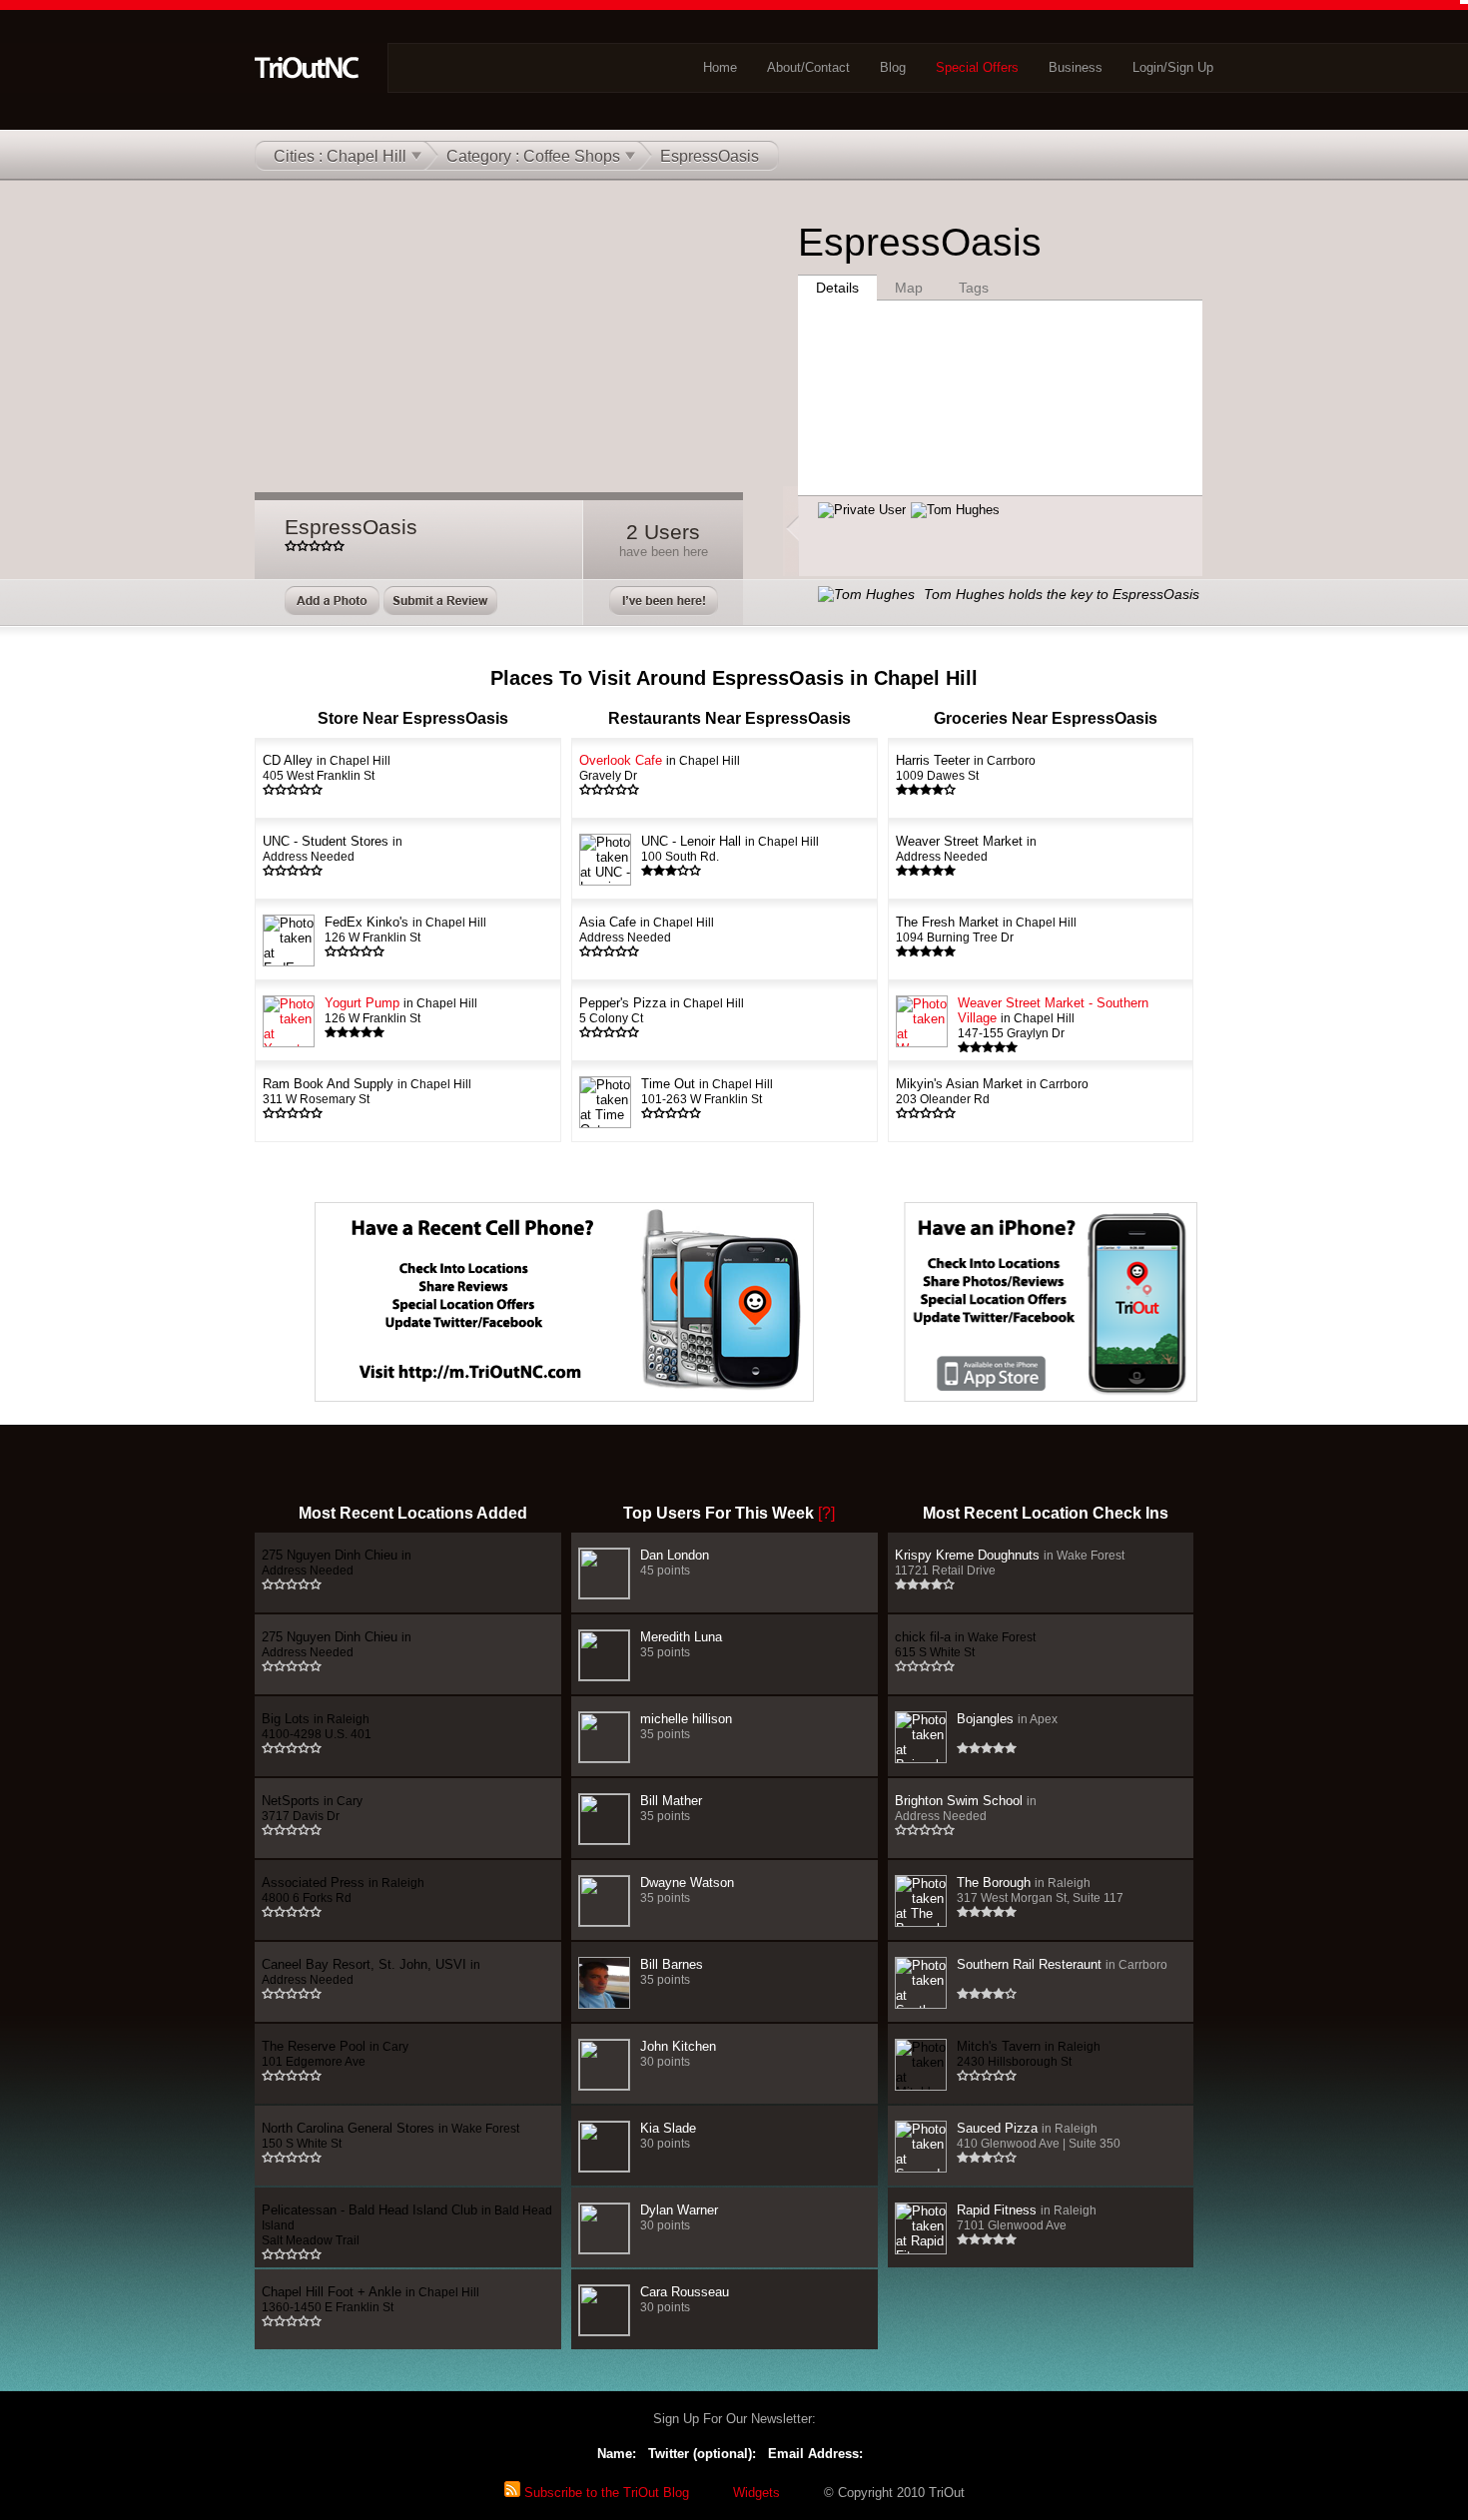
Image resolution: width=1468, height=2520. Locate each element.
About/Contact (808, 67)
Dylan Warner (679, 2217)
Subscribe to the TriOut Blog (605, 2493)
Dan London (675, 1562)
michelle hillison (686, 1726)
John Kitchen (678, 2053)
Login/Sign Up (1173, 67)
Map (909, 288)
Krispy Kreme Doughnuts (1010, 1562)
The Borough (1040, 1890)
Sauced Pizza (1039, 2135)
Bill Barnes (672, 1971)
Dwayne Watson (687, 1890)
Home (720, 67)
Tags (974, 288)
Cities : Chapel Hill (340, 156)
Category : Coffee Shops (533, 156)
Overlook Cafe (660, 767)
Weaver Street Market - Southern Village (1053, 1017)
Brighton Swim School (966, 1808)
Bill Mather (671, 1808)
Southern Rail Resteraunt (1062, 1964)
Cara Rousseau (685, 2299)
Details (837, 288)
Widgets (756, 2493)
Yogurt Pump (401, 1010)
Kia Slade (668, 2135)
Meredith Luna (681, 1644)
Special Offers (977, 67)
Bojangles (1007, 1719)
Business (1076, 67)
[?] (826, 1513)
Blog (893, 67)
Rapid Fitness (1027, 2217)
